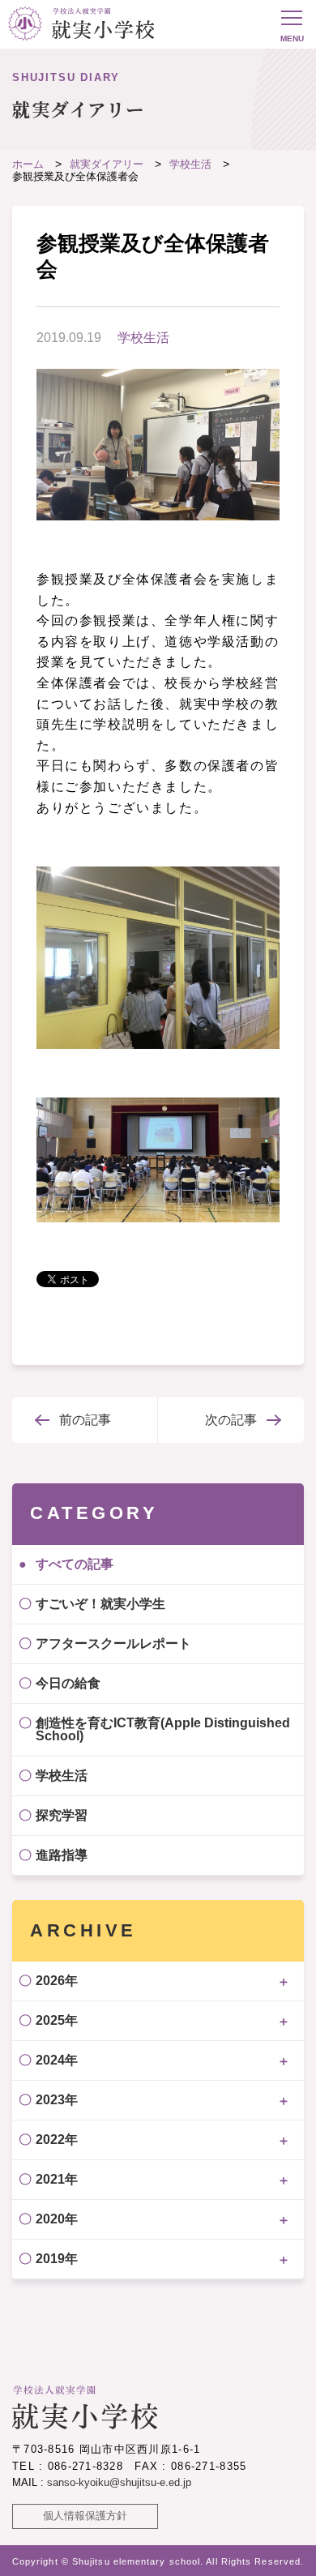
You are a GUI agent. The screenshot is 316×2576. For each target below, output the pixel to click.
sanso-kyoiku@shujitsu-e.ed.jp (119, 2482)
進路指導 (62, 1855)
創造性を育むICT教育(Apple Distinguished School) (163, 1729)
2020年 (57, 2219)
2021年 (57, 2179)
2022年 (57, 2140)
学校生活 (143, 338)
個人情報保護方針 (85, 2516)
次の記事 (231, 1420)
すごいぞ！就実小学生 (100, 1604)
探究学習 (62, 1815)
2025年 (57, 2020)
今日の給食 (68, 1683)
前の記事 (85, 1420)
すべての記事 (75, 1564)
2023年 (57, 2100)
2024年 (57, 2060)
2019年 (57, 2259)
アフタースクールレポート (113, 1643)
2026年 (57, 1981)
